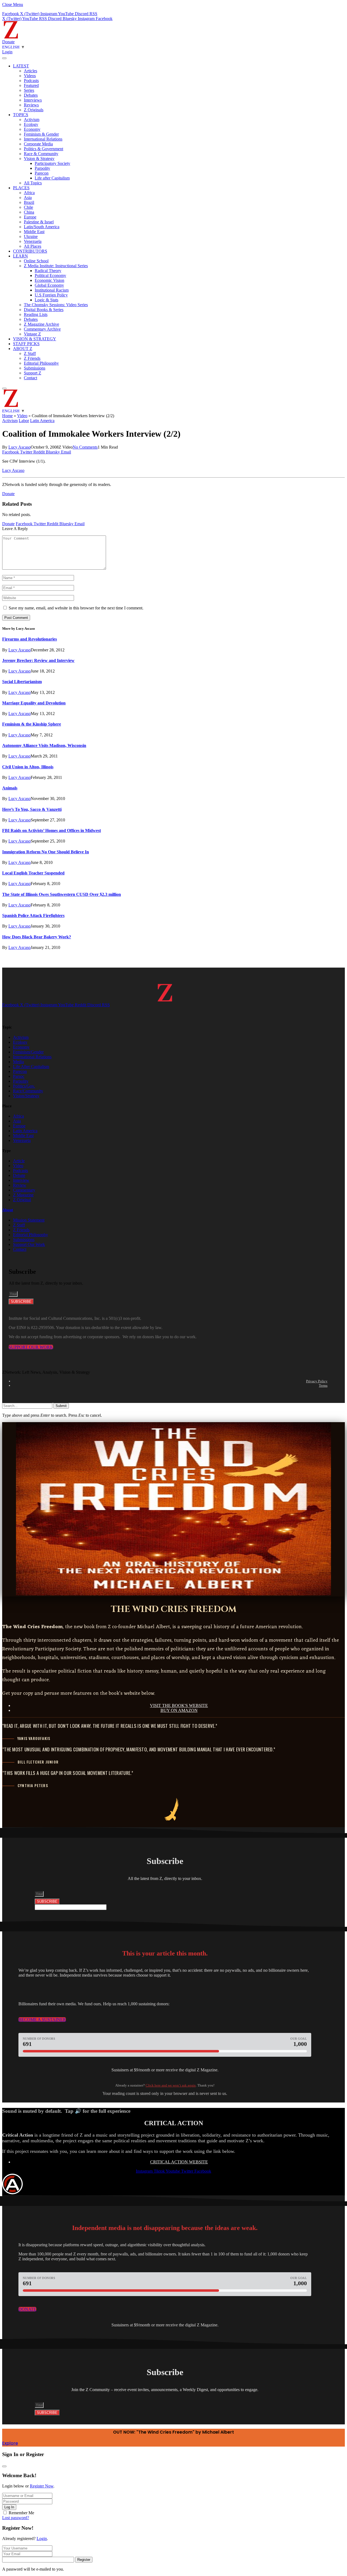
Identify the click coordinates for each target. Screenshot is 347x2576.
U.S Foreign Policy (51, 295)
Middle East (34, 232)
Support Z (33, 373)
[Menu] (4, 58)
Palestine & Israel (39, 222)
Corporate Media (38, 144)
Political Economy (50, 275)
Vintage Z (32, 334)
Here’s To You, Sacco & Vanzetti (32, 809)
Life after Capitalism (52, 178)
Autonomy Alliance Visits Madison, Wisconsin (44, 745)
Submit (61, 1406)
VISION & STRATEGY (35, 339)
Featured (31, 85)
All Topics (33, 183)
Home (7, 416)
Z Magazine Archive (41, 324)
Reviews (31, 105)
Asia (28, 197)
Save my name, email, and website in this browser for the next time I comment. (76, 608)
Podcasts (31, 81)
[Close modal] (4, 2466)
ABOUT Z (23, 349)
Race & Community (41, 154)
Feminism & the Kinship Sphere (32, 724)
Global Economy (49, 285)
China (29, 212)
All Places (33, 246)
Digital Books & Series (44, 310)
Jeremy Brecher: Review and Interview (38, 660)
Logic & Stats (46, 300)
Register (84, 2560)
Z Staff (30, 353)
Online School (36, 261)
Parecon (42, 173)
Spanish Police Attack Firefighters (33, 915)
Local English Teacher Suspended (33, 873)
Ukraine (31, 236)
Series (29, 90)
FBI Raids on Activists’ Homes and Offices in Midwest (52, 830)
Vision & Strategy (39, 159)
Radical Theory (48, 271)
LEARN (20, 256)
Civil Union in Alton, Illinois (28, 767)
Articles (30, 71)
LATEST (21, 66)
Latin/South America (42, 227)
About (8, 1210)
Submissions (35, 368)
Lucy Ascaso (20, 447)
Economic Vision (49, 280)
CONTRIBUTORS (30, 251)
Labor (24, 421)
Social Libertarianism (22, 682)
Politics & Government (44, 149)
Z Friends (32, 358)
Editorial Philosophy (41, 363)
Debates (31, 95)
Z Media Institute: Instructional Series (56, 266)
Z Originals (34, 110)
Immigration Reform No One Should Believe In (46, 852)
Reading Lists (36, 314)
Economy (32, 129)
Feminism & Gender (41, 134)
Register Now (42, 2486)
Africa (29, 193)
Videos (30, 76)
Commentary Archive (42, 329)
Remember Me (21, 2513)
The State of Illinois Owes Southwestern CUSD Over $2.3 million (62, 894)
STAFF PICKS (26, 344)
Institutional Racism (52, 290)
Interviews (33, 100)
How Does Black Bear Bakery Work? (37, 937)
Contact (30, 378)
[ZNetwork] (11, 37)
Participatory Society (52, 163)
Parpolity (42, 168)
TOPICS (21, 115)
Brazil (29, 202)
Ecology (31, 124)
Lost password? (16, 2518)
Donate (8, 42)
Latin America (42, 421)
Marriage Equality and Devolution (34, 703)
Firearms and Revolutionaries (30, 639)
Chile (28, 207)
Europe (30, 217)
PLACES (21, 188)
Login (42, 2539)
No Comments (85, 447)
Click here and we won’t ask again (171, 2085)
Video (22, 416)
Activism (32, 120)
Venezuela (33, 241)
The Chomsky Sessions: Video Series (56, 305)
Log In (9, 2507)
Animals (10, 788)
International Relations (43, 139)
